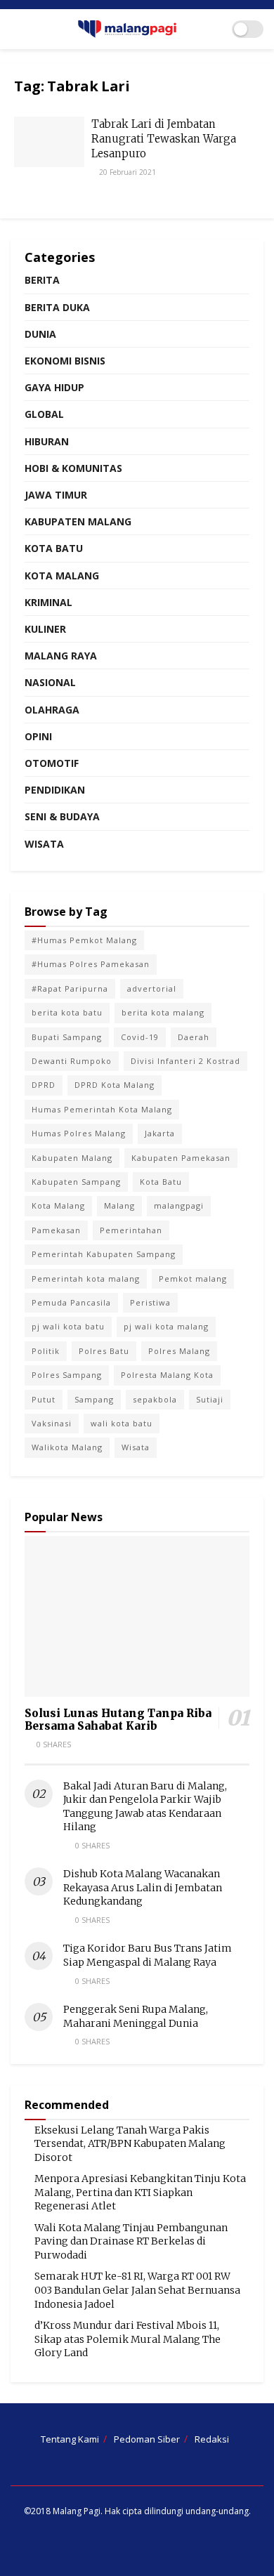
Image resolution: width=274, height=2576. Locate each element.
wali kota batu (122, 1423)
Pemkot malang (193, 1279)
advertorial (152, 988)
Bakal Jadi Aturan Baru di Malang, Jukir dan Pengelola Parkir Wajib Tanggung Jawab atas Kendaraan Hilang (145, 1807)
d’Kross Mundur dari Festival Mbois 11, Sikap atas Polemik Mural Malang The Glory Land (128, 2339)
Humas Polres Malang (79, 1133)
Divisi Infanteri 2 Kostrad (185, 1061)
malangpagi (179, 1205)
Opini (38, 736)
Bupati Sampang (67, 1037)
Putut (44, 1399)
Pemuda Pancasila (71, 1302)
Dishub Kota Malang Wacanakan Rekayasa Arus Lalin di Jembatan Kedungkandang (143, 1887)
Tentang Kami (70, 2439)
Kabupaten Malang (78, 521)
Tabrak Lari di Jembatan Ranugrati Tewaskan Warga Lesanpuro (164, 139)
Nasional (50, 682)
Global (44, 414)
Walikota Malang (67, 1447)
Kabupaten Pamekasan (181, 1158)
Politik (46, 1351)
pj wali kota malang (166, 1326)
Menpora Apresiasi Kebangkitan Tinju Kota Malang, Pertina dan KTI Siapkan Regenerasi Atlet (140, 2192)
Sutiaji (210, 1399)
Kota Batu (54, 548)
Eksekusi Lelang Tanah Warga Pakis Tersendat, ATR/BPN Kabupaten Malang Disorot (130, 2144)
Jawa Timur (56, 495)
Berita (42, 280)
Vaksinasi (52, 1423)
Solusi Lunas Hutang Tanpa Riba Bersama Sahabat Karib (118, 1720)
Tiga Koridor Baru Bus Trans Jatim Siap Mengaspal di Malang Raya (148, 1955)
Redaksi (212, 2439)
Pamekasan (56, 1230)
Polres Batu (104, 1351)
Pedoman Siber (147, 2439)
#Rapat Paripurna (70, 988)
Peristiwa (150, 1302)
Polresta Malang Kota (167, 1375)
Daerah (194, 1037)
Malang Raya (61, 656)
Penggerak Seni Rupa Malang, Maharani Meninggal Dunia (136, 2016)
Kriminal (48, 602)
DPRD (44, 1085)
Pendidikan (55, 790)
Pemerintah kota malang (86, 1279)
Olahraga (52, 710)
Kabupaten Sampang (76, 1182)
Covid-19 (140, 1037)
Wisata (44, 844)
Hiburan (47, 441)
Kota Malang (62, 576)
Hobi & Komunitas (73, 468)
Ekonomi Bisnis (65, 361)
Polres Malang (179, 1351)
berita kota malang (163, 1012)
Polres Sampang (67, 1375)
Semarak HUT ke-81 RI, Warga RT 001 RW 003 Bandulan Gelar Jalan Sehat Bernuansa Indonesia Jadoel (137, 2290)
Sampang (94, 1399)
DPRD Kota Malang (115, 1085)
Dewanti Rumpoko (72, 1061)
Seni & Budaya (62, 816)
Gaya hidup (54, 387)
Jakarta (160, 1133)
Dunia (40, 334)
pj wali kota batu (68, 1326)
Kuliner (45, 629)
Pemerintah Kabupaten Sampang (104, 1254)
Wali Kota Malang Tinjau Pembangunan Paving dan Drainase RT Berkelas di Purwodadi (131, 2241)
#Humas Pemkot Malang (84, 940)
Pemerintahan (131, 1230)
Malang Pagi (77, 2511)
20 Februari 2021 (126, 172)
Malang (119, 1205)
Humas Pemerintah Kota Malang (102, 1109)
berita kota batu (67, 1012)
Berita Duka (57, 307)
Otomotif (52, 763)
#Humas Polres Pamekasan (91, 964)
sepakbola (155, 1399)
